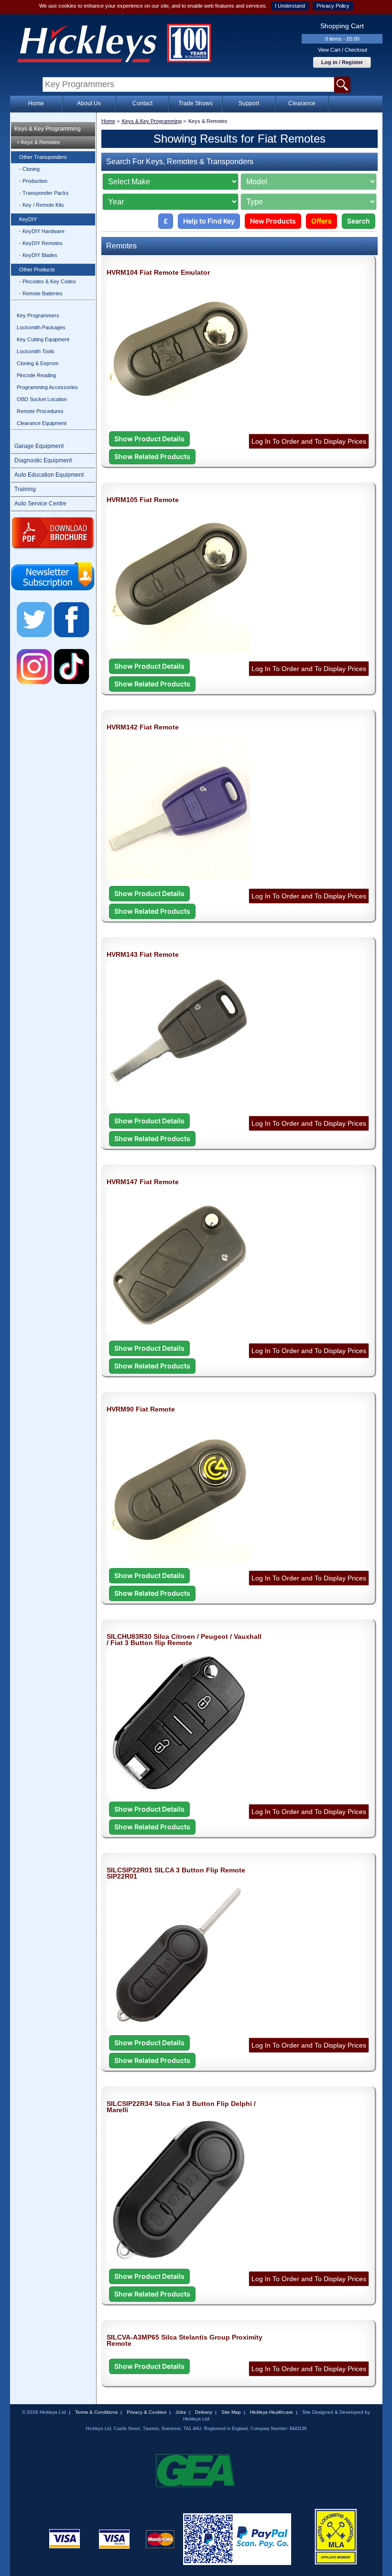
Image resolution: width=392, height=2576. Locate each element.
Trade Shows (196, 103)
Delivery (204, 2412)
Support (249, 103)
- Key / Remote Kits (42, 205)
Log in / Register (342, 62)
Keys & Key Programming (48, 129)
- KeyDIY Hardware (42, 231)
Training (25, 489)
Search (359, 221)
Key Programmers (38, 315)
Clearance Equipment (42, 423)
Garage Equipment (39, 446)
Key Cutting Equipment (43, 339)
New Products (273, 221)
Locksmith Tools (36, 351)
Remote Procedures (40, 411)
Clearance (302, 103)
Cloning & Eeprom (38, 363)
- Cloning (29, 169)
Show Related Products (152, 456)
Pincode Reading (36, 375)
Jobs (181, 2412)
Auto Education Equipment (49, 475)
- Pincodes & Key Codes (48, 281)
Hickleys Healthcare (272, 2412)
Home (36, 103)
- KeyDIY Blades (38, 255)
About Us (89, 103)
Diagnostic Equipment (43, 460)
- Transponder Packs (44, 193)
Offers (321, 221)
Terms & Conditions (96, 2412)
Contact (142, 103)
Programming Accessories (47, 387)
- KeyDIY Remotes (41, 243)
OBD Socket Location (42, 399)
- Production (33, 181)
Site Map (231, 2412)
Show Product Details (149, 439)
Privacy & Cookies (147, 2412)
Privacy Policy (333, 6)
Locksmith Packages (41, 327)
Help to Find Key (209, 221)
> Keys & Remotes (38, 142)
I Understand (290, 6)
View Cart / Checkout (343, 50)
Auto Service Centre (40, 504)
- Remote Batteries (41, 293)
